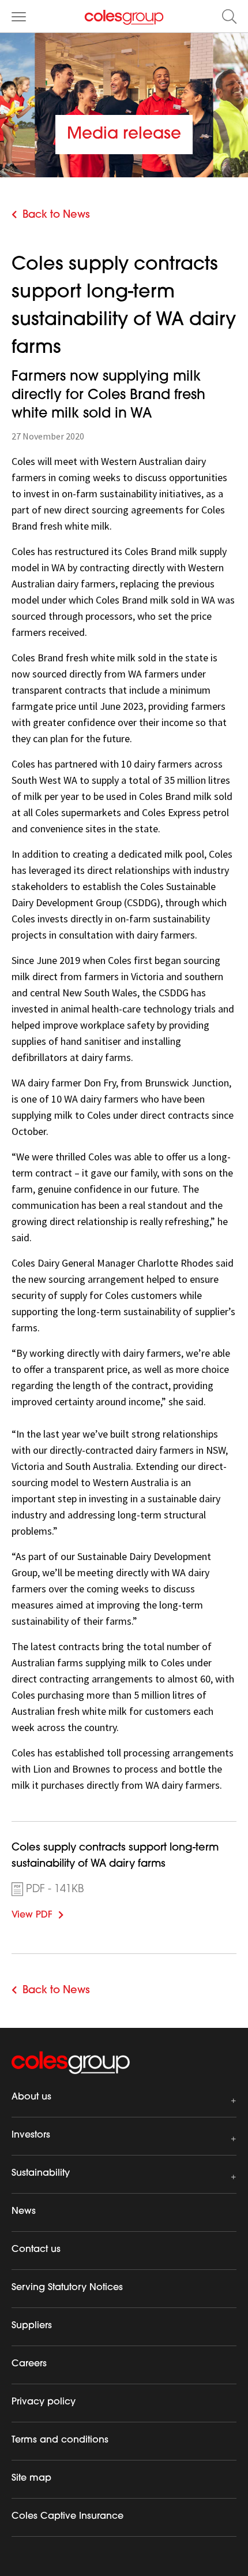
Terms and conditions (60, 2440)
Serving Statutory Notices (67, 2288)
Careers (29, 2364)
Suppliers (32, 2326)
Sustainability (41, 2173)
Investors (31, 2135)
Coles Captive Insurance (67, 2517)
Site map (31, 2478)
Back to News (56, 215)
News (24, 2212)
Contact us (36, 2250)
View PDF (49, 1914)
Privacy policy (44, 2402)
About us (31, 2097)
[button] (229, 16)
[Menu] (19, 16)
